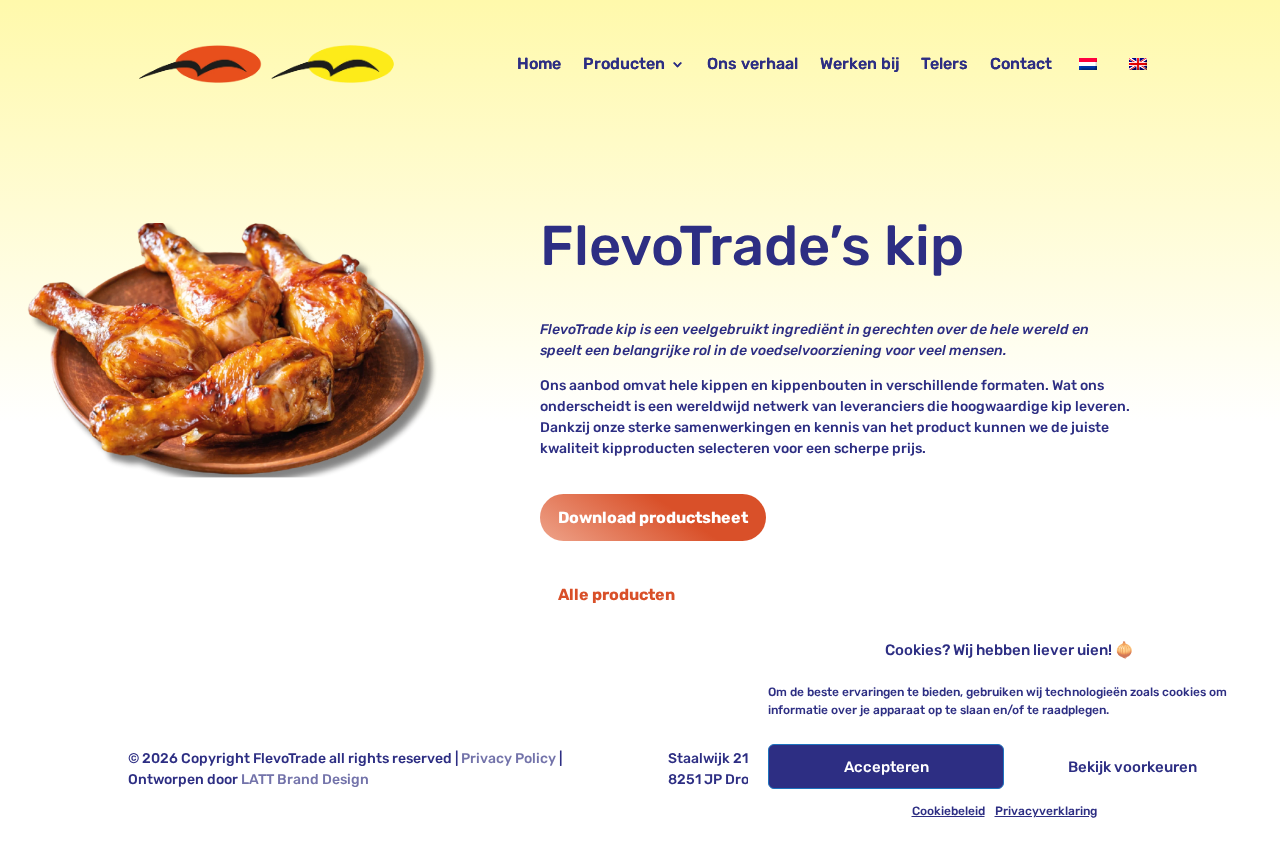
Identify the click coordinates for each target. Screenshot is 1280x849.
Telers (944, 63)
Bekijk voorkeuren (1132, 767)
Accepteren (886, 767)
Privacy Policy (508, 758)
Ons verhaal (752, 63)
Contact (1021, 63)
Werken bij (859, 63)
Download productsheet (653, 517)
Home (539, 63)
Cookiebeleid (948, 811)
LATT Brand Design (305, 779)
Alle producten (616, 594)
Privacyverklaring (1046, 811)
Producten (624, 63)
